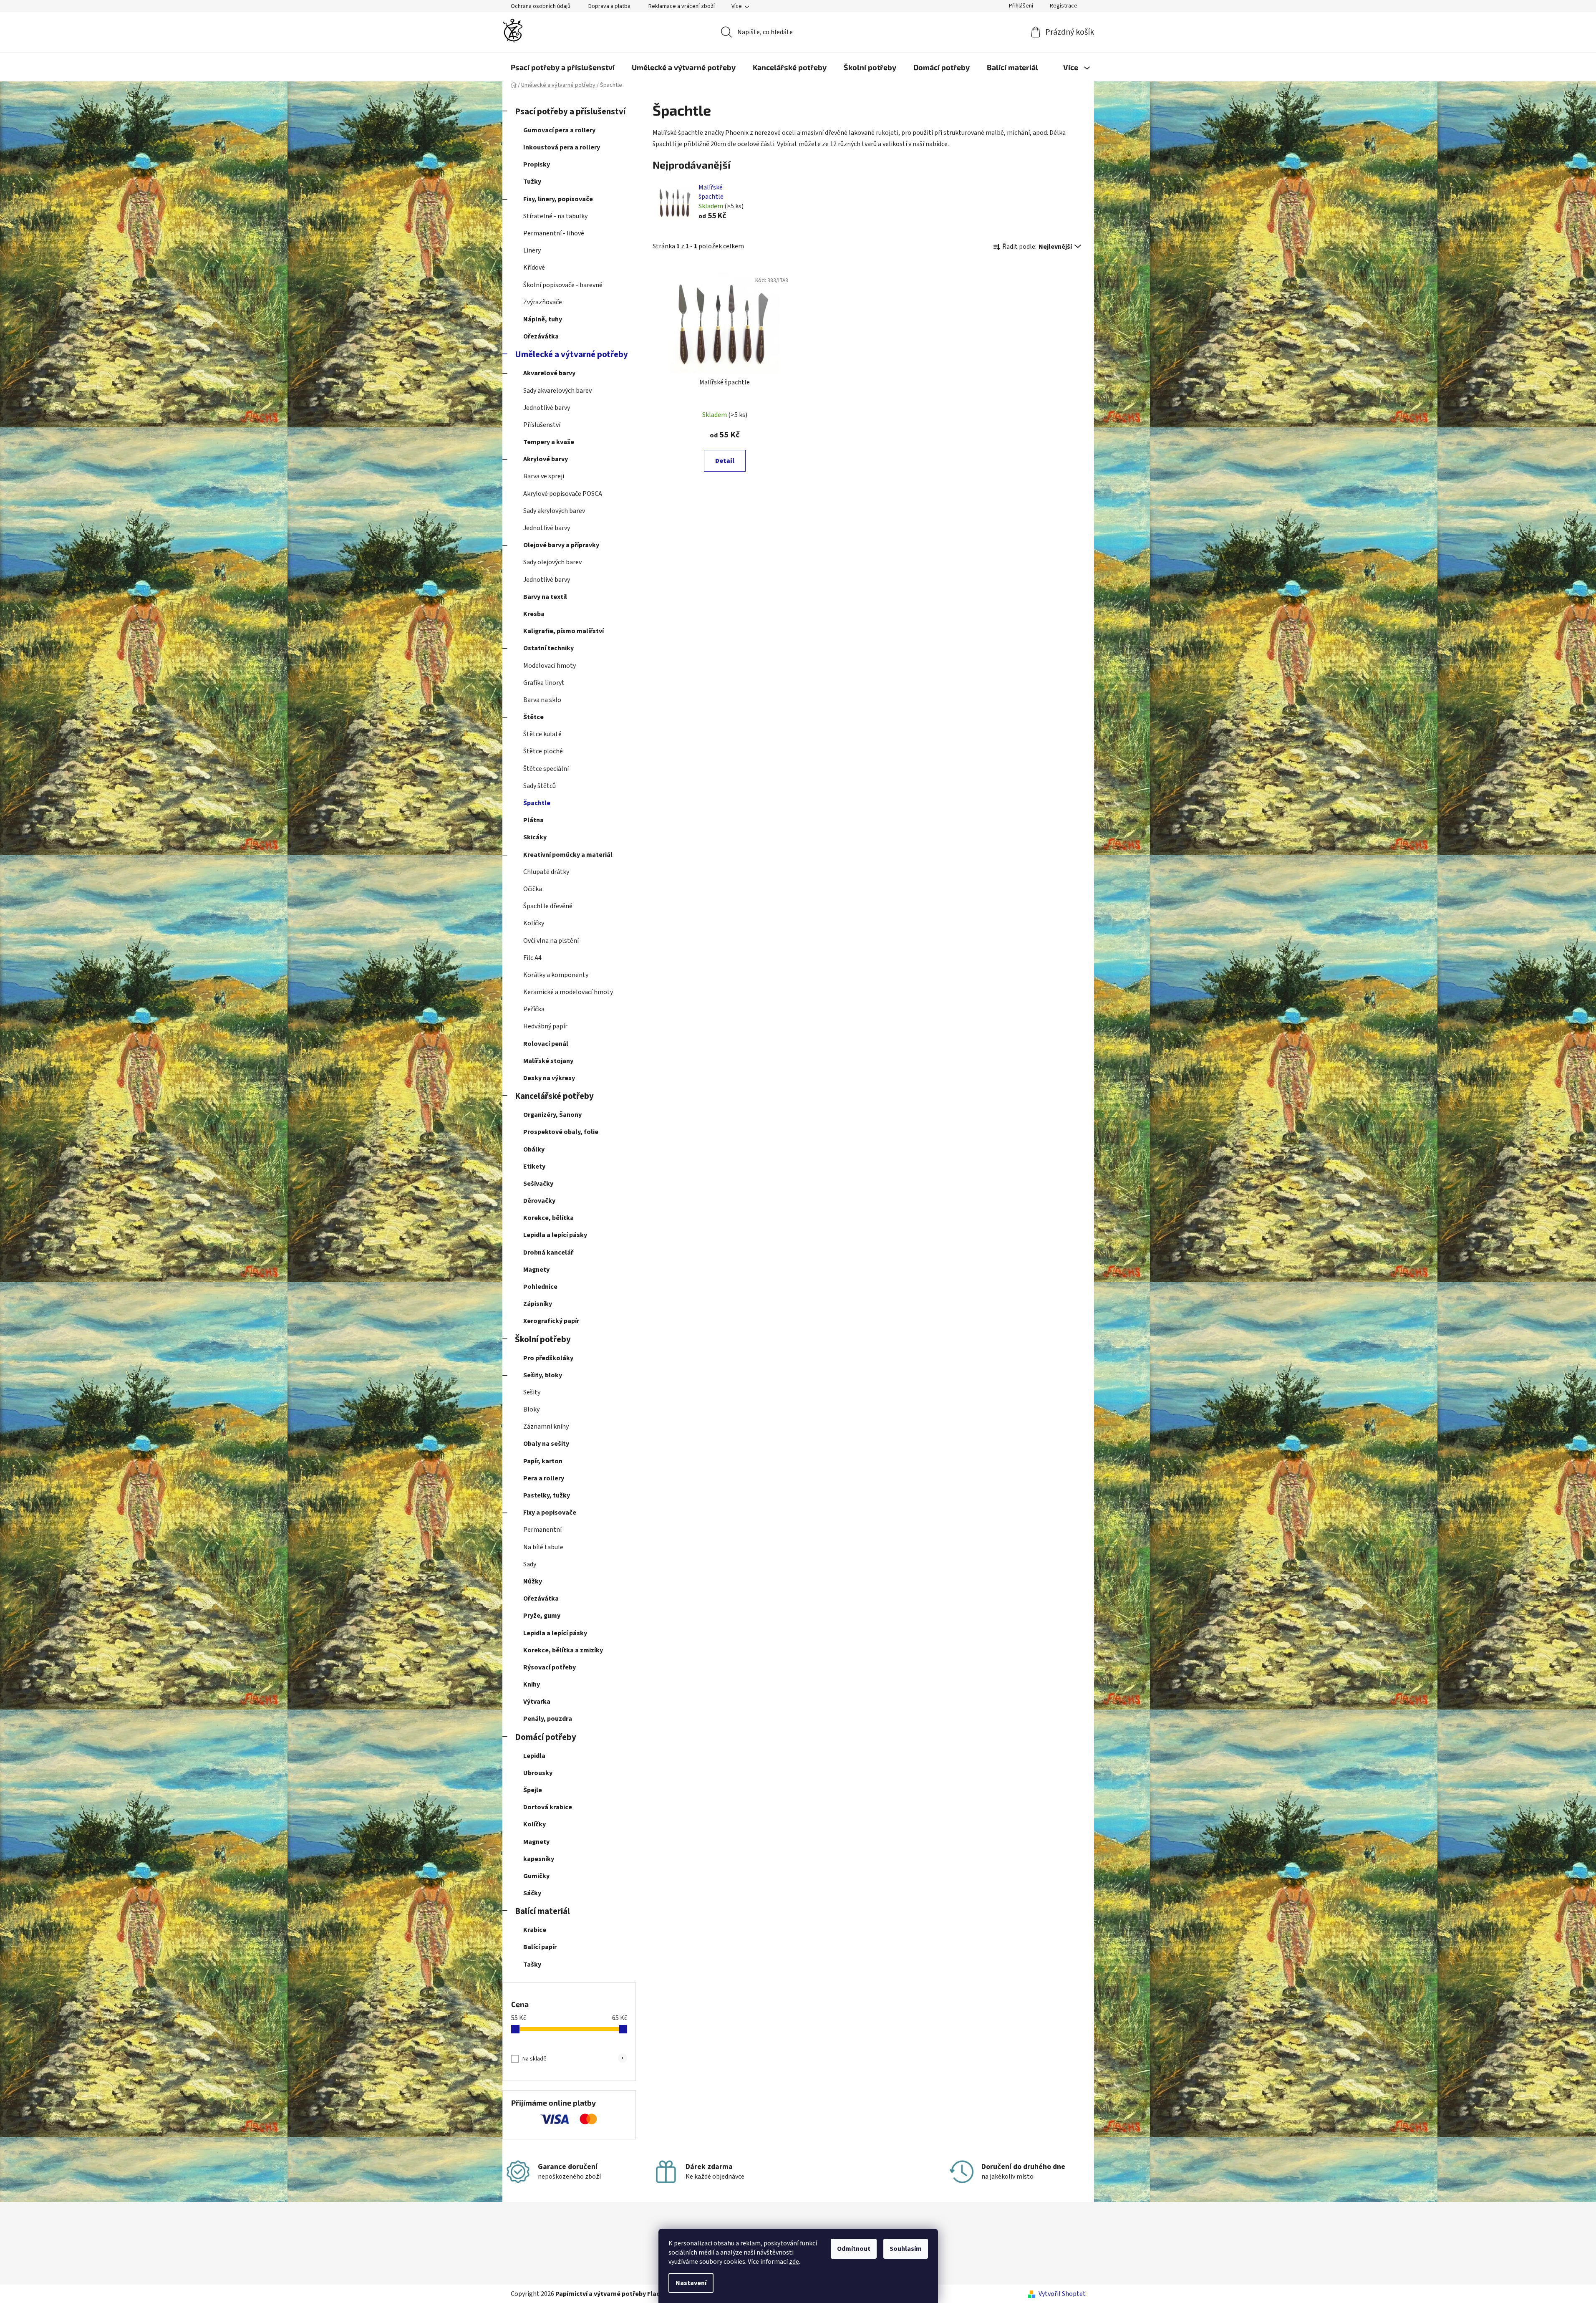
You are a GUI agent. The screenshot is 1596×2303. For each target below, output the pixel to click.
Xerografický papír (551, 1321)
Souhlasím (906, 2249)
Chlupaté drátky (546, 872)
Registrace (1064, 6)
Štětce (533, 717)
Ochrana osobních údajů (541, 6)
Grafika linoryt (544, 683)
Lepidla (534, 1756)
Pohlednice (540, 1287)
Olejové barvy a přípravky (561, 545)
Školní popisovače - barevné (563, 285)
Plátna (533, 820)
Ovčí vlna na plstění (551, 941)
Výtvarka (537, 1702)
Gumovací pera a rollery (559, 130)
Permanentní (542, 1530)
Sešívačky (538, 1184)
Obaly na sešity (546, 1444)
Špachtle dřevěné (548, 906)
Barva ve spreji (544, 476)
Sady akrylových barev (554, 511)
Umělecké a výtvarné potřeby (571, 355)
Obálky (534, 1149)
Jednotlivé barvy (547, 408)
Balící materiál (542, 1911)
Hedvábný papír (545, 1026)
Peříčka (534, 1009)
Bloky (531, 1409)
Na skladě (573, 2059)
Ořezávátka (541, 336)
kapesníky (539, 1859)
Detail (725, 461)
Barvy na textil (545, 597)
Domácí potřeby (546, 1737)
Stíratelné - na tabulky (555, 216)
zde (794, 2262)
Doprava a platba (609, 6)
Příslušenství (542, 425)
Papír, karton (543, 1461)
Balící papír (540, 1947)
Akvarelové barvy (549, 373)
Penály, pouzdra (548, 1719)
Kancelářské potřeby (554, 1096)
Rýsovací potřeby (550, 1667)
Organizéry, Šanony (552, 1115)
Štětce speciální (546, 769)
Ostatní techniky (548, 648)
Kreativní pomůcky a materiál (568, 855)
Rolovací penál (546, 1044)
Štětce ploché (543, 751)
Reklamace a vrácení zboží (682, 6)
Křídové (534, 268)
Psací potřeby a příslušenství (570, 112)
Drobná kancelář (548, 1253)
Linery (532, 250)
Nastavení (691, 2283)
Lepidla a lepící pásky (555, 1235)
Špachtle (537, 803)
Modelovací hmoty (550, 666)
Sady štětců (540, 786)
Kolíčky (534, 923)
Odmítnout (854, 2249)
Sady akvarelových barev (557, 391)
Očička (533, 889)
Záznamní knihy (546, 1427)
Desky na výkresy (549, 1078)
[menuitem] (563, 67)
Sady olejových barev (552, 562)
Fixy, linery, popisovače (558, 199)
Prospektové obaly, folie (561, 1132)
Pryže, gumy (542, 1616)
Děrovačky (539, 1201)
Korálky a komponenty (556, 975)
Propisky (537, 164)
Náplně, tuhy (543, 319)
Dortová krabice (548, 1807)
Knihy (532, 1684)
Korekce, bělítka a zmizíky (563, 1650)
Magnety (536, 1270)
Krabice (535, 1930)
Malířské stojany (548, 1061)
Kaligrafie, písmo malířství (564, 631)
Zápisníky (538, 1304)
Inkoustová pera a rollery (562, 147)
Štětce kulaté (542, 734)
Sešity (532, 1392)
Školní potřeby (543, 1340)
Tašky (532, 1965)
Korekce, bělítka (548, 1218)
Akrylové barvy (546, 459)
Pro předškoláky (548, 1358)
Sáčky (532, 1893)
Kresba (534, 614)
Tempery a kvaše (549, 442)
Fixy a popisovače (550, 1513)
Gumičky (536, 1876)
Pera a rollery (544, 1478)
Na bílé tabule (543, 1547)
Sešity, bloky (543, 1375)
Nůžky (533, 1581)
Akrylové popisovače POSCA (563, 494)
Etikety (534, 1167)
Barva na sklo (542, 700)
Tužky (532, 182)
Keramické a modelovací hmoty (568, 992)
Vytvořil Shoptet (1062, 2294)
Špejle (533, 1790)
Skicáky (535, 837)
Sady (530, 1564)
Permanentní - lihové (554, 233)
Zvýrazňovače (543, 302)
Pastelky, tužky (547, 1495)
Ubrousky (538, 1773)
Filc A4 (532, 958)
